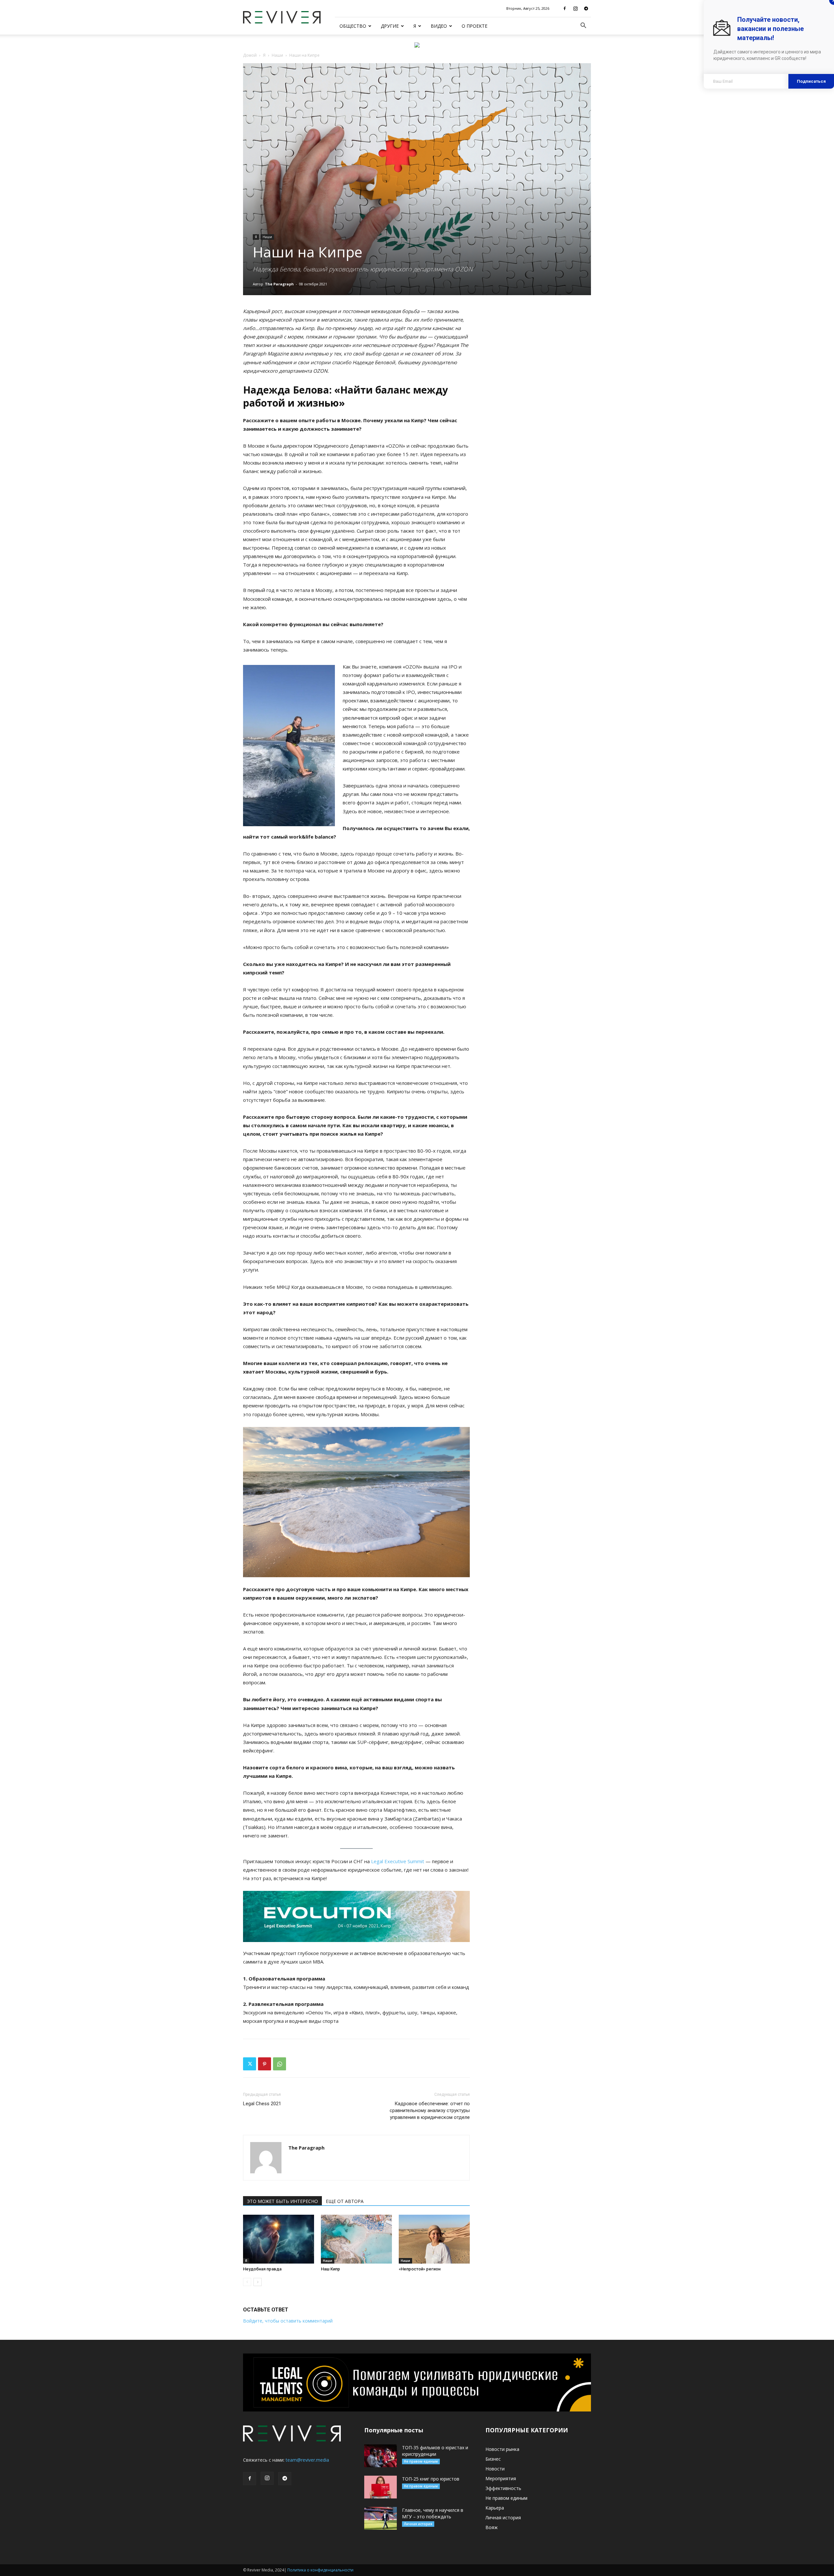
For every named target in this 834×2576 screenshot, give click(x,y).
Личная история (418, 2524)
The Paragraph (279, 284)
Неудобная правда (262, 2269)
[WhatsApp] (280, 2064)
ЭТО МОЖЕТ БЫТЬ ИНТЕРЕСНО (282, 2201)
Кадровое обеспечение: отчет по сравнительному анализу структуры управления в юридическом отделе (430, 2110)
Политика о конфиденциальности (320, 2570)
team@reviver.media (307, 2460)
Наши (277, 55)
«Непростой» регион (420, 2269)
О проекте (475, 26)
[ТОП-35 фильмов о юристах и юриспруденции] (381, 2456)
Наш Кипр (331, 2269)
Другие (390, 26)
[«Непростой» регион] (434, 2239)
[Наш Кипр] (356, 2239)
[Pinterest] (265, 2064)
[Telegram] (586, 8)
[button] (583, 26)
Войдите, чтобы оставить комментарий (288, 2321)
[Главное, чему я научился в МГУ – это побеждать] (381, 2518)
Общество (353, 26)
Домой (250, 55)
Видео (439, 26)
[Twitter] (250, 2064)
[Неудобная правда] (279, 2239)
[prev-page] (247, 2282)
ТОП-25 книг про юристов (431, 2479)
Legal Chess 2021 (262, 2104)
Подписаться (811, 81)
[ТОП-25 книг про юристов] (381, 2487)
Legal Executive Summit (398, 1861)
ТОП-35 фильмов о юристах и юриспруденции (435, 2451)
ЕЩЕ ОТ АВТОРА (345, 2201)
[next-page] (258, 2282)
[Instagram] (575, 8)
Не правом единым (421, 2461)
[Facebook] (565, 8)
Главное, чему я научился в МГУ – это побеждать (433, 2513)
